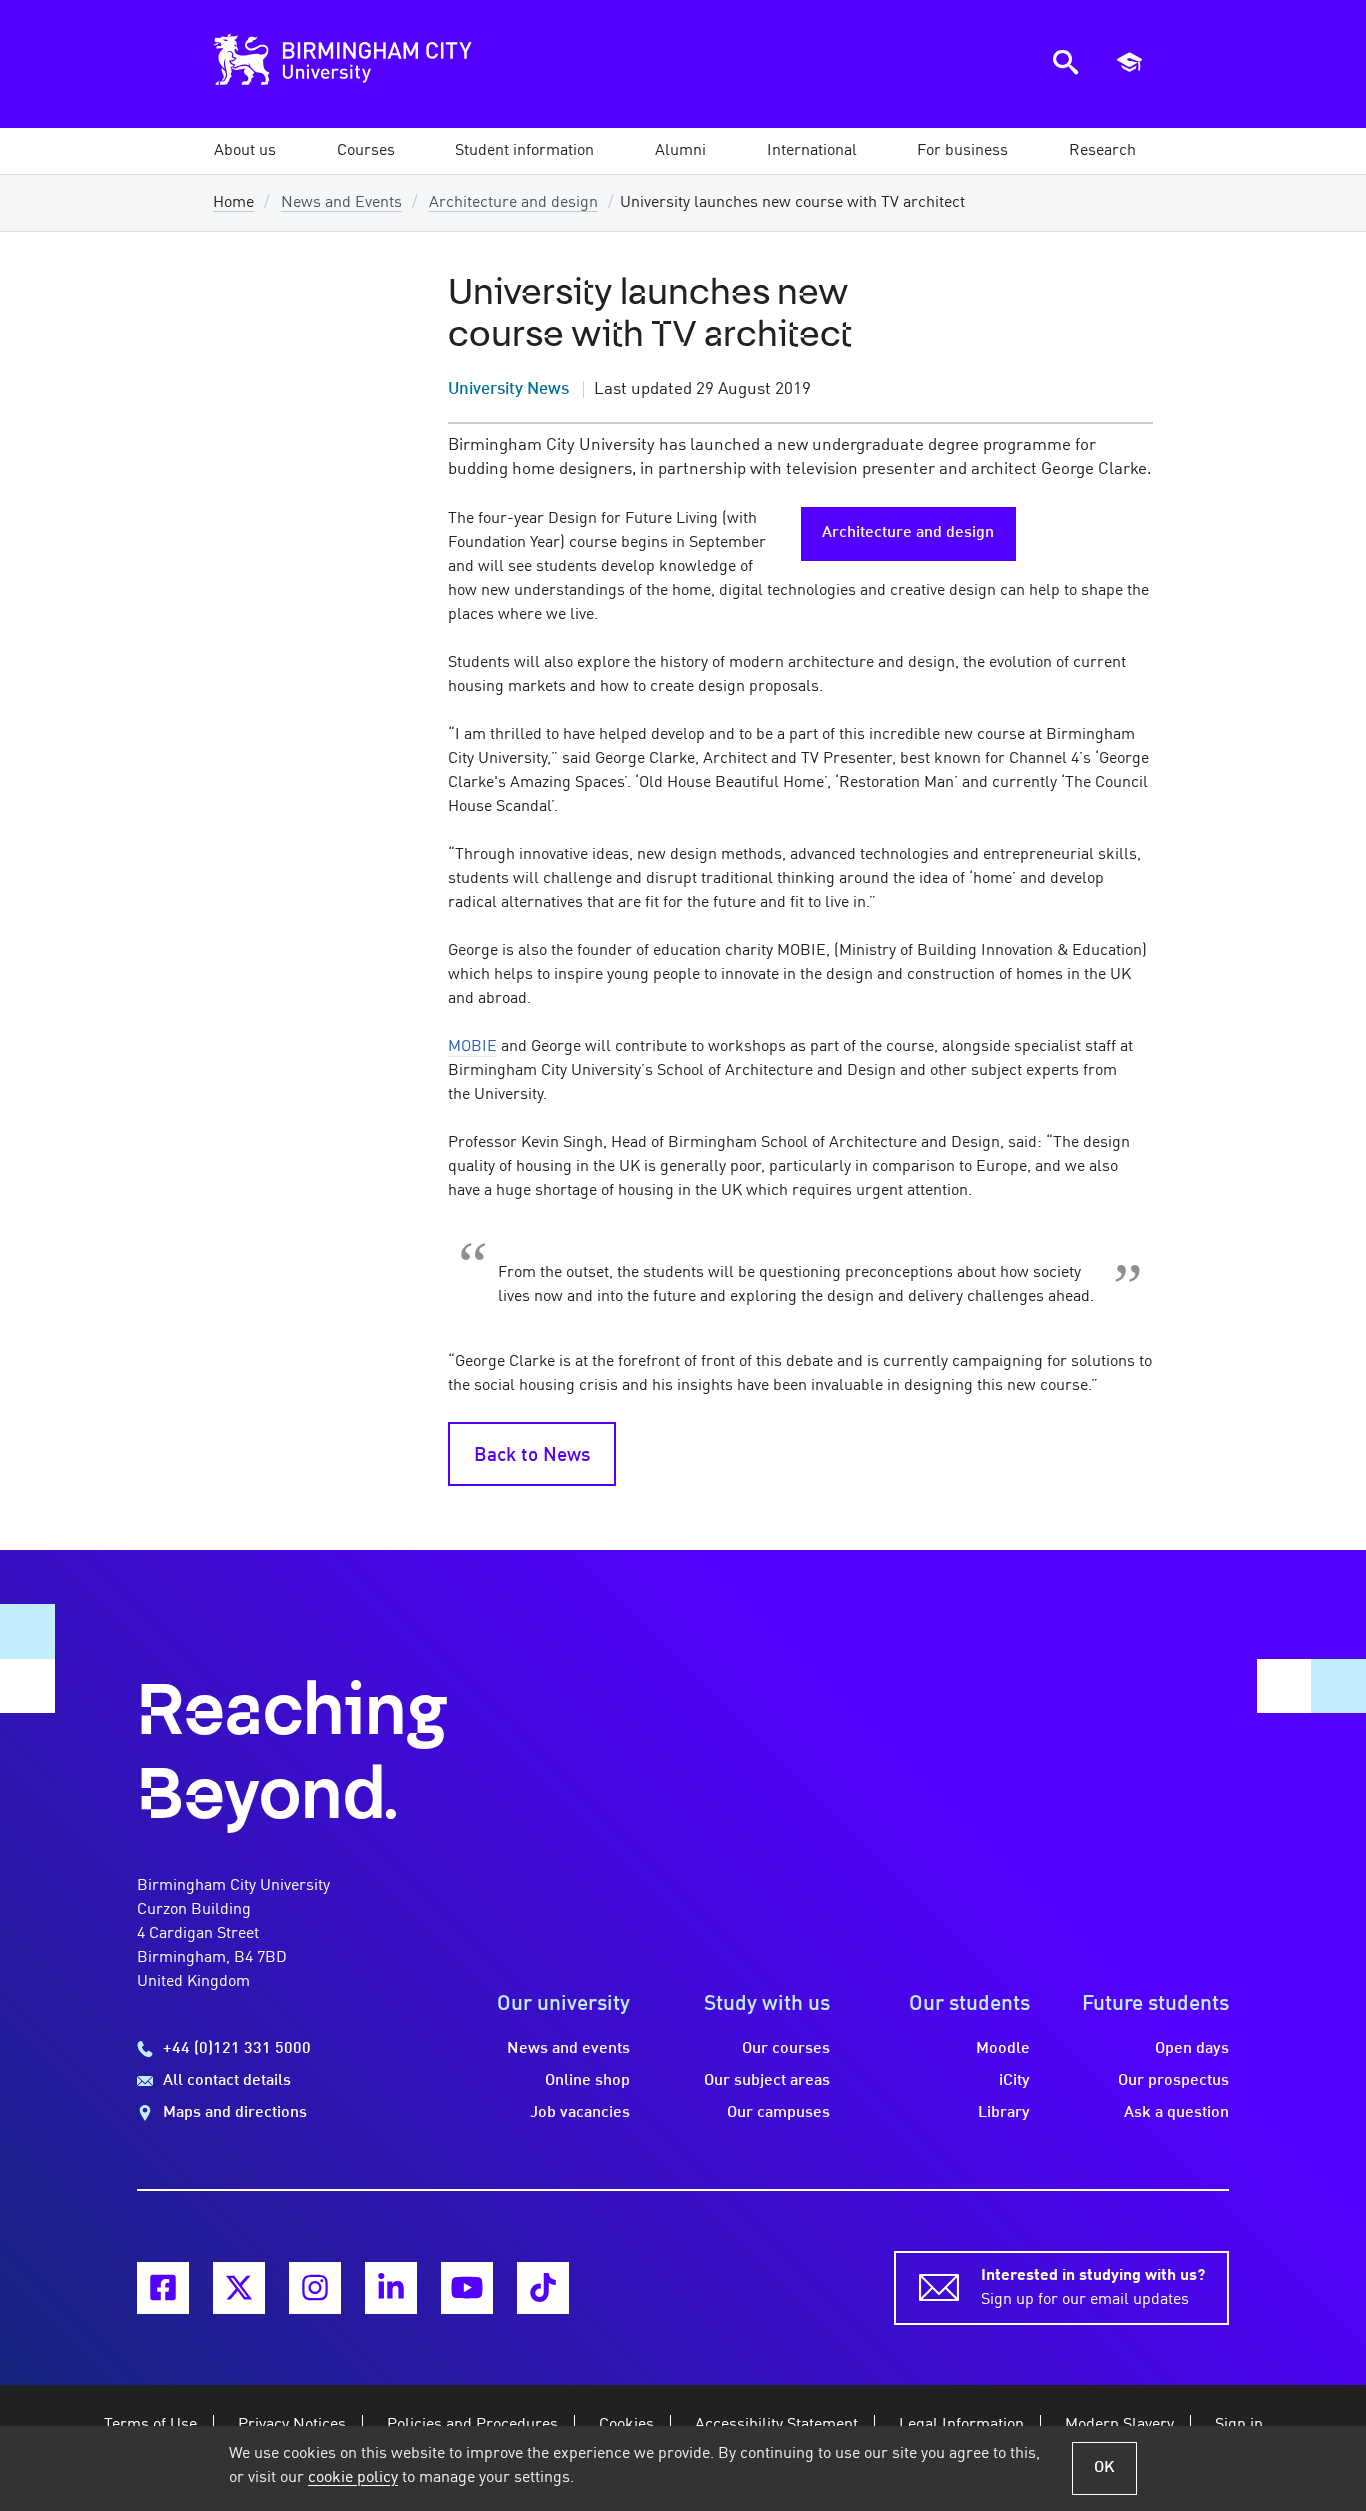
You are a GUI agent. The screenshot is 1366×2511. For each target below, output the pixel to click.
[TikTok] (543, 2288)
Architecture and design (513, 203)
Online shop (587, 2081)
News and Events (341, 203)
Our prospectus (1173, 2081)
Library (1004, 2113)
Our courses (786, 2049)
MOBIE (472, 1047)
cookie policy (353, 2478)
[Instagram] (315, 2288)
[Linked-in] (391, 2288)
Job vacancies (580, 2113)
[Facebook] (163, 2288)
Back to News (532, 1456)
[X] (239, 2288)
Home (233, 203)
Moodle (1003, 2049)
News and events (568, 2049)
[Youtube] (467, 2288)
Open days (1192, 2049)
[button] (245, 151)
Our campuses (778, 2113)
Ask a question (1176, 2113)
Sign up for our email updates (1093, 2288)
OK (1104, 2468)
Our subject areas (767, 2081)
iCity (1014, 2081)
